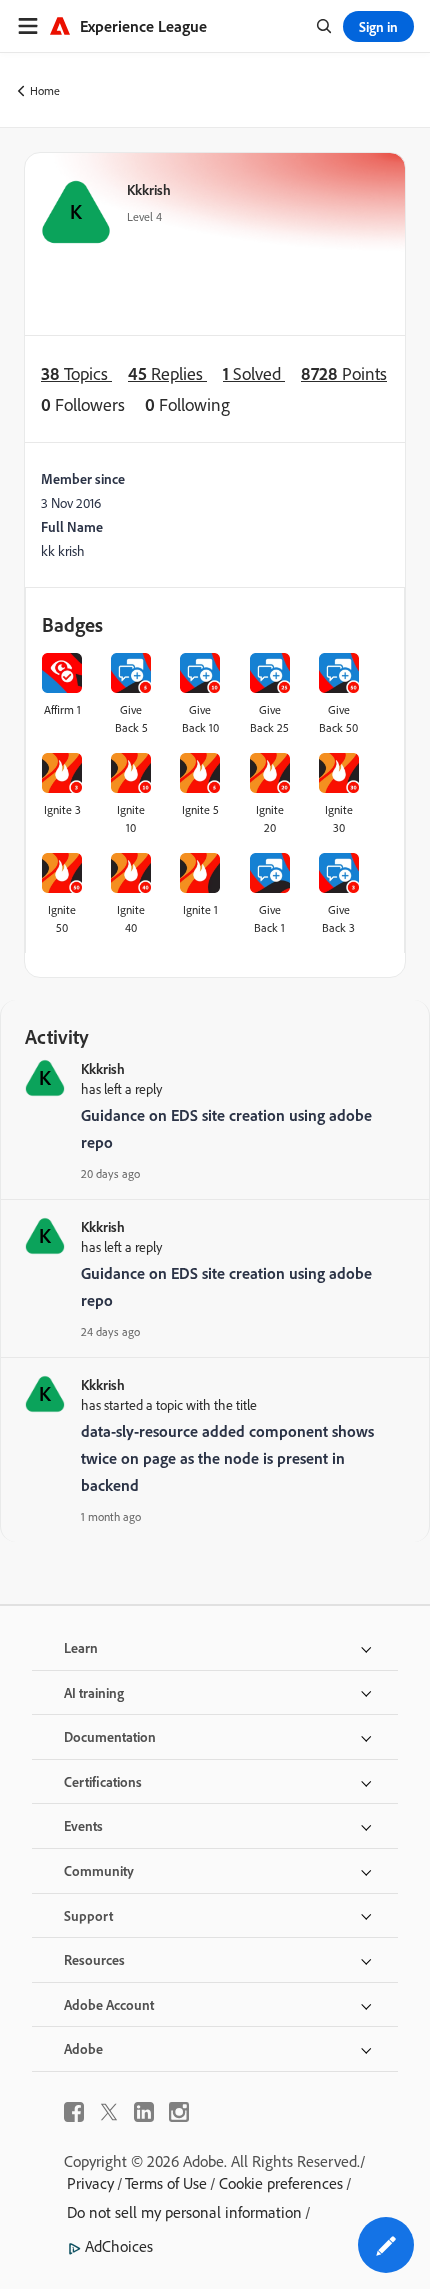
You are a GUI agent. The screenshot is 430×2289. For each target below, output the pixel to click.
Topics (76, 373)
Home (45, 90)
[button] (386, 2245)
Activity (57, 1036)
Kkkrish (149, 189)
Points (344, 373)
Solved (254, 373)
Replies (167, 373)
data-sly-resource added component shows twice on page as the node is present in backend (227, 1458)
